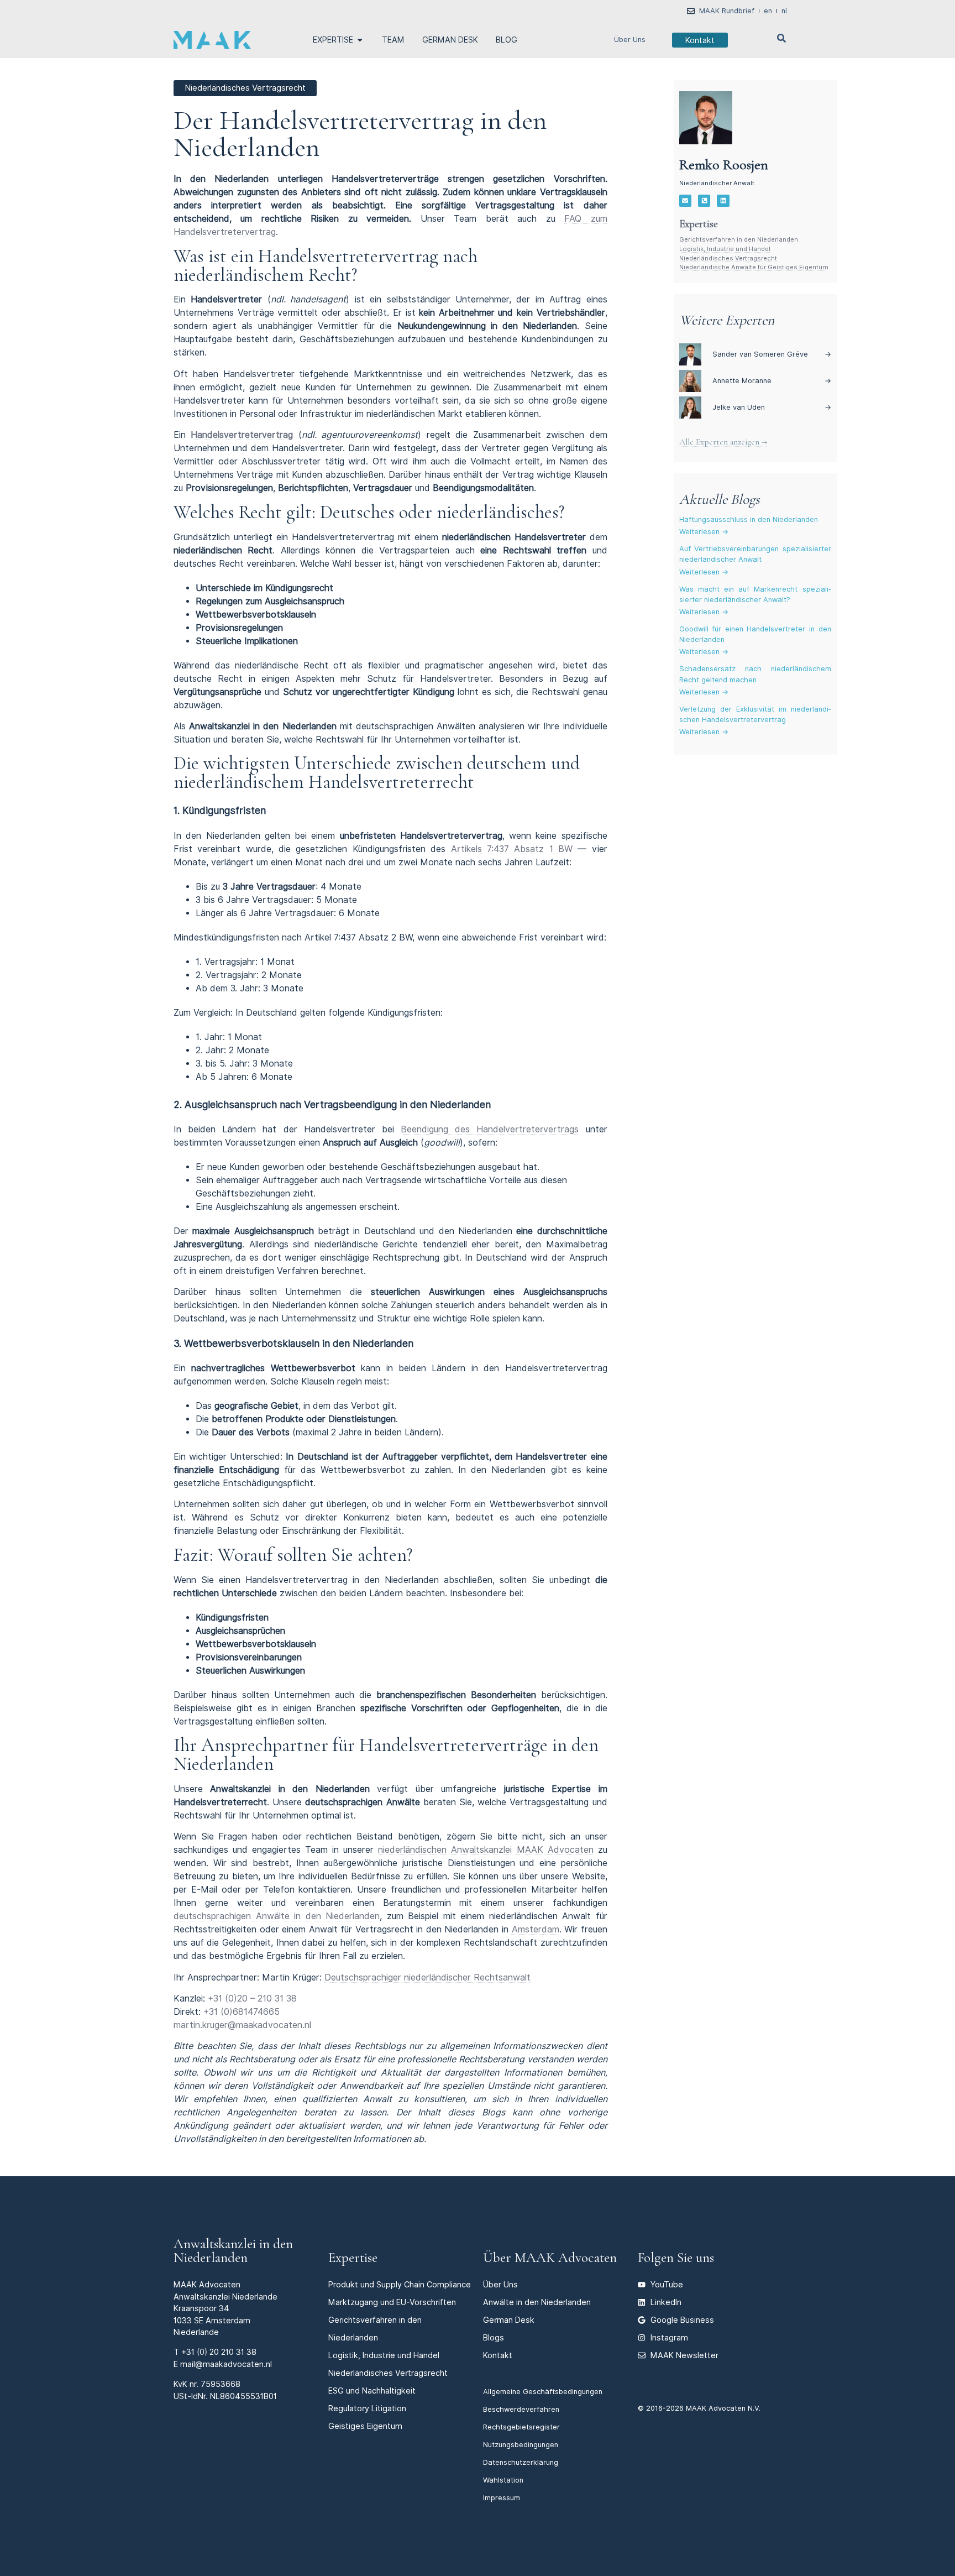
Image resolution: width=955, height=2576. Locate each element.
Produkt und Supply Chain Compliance (400, 2284)
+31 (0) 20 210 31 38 (219, 2352)
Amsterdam (536, 1929)
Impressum (502, 2498)
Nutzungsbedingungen (521, 2445)
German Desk (509, 2320)
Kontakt (498, 2355)
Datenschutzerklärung (521, 2462)
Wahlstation (503, 2480)
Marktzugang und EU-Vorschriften (392, 2302)
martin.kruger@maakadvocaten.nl (242, 2025)
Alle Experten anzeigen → (723, 442)
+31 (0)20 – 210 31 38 (252, 1998)
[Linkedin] (723, 201)
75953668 (221, 2384)
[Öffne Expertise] (360, 40)
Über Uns (630, 40)
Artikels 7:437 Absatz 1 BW (512, 849)
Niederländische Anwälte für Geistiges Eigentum (754, 267)
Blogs (494, 2337)
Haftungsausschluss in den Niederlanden (749, 519)
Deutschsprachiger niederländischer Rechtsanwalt (427, 1977)
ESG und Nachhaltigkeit (372, 2390)
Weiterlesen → (704, 532)
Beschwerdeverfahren (521, 2409)
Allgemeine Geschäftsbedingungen (543, 2392)
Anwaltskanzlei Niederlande (225, 2297)
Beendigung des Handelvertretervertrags (490, 1129)
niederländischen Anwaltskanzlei (445, 1850)
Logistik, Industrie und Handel (725, 249)
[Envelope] (685, 201)
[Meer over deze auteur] (706, 118)
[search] (781, 38)
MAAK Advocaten (555, 1850)
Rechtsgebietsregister (521, 2427)
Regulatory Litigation (367, 2408)
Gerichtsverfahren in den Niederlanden (739, 239)
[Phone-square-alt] (704, 201)
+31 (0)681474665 (242, 2012)
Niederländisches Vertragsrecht (728, 258)
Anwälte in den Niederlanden (537, 2302)
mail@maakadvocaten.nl (226, 2364)
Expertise (353, 2258)
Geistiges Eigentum (365, 2426)
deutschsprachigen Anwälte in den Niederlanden (277, 1916)
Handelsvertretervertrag (242, 435)
